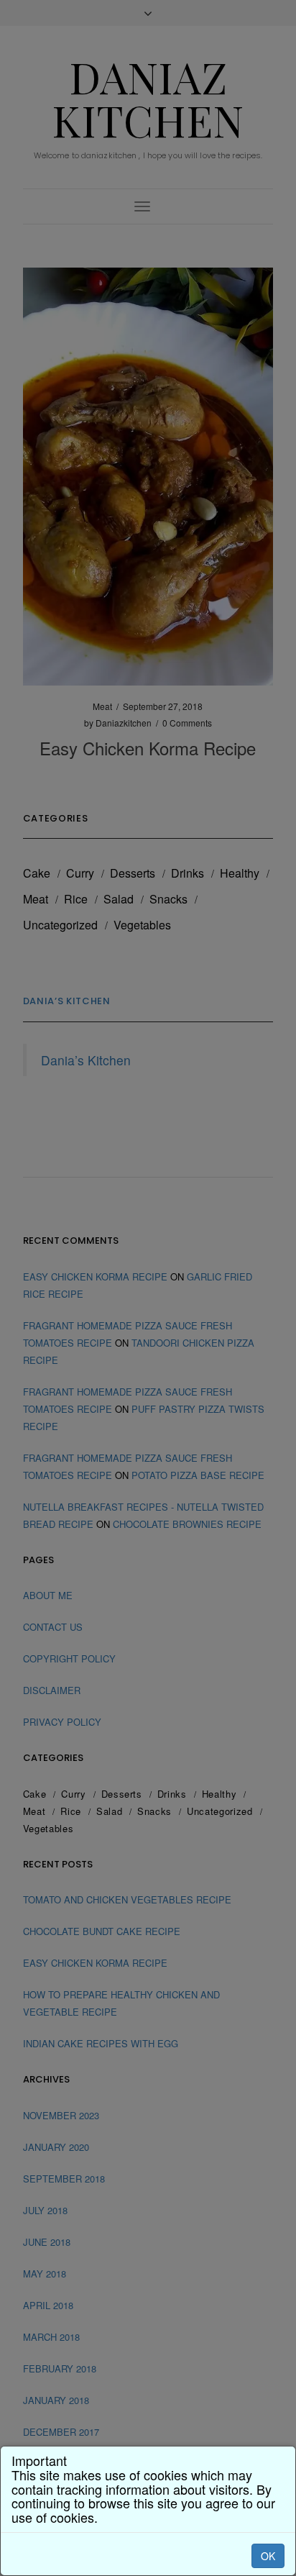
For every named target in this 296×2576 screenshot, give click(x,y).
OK (268, 2556)
